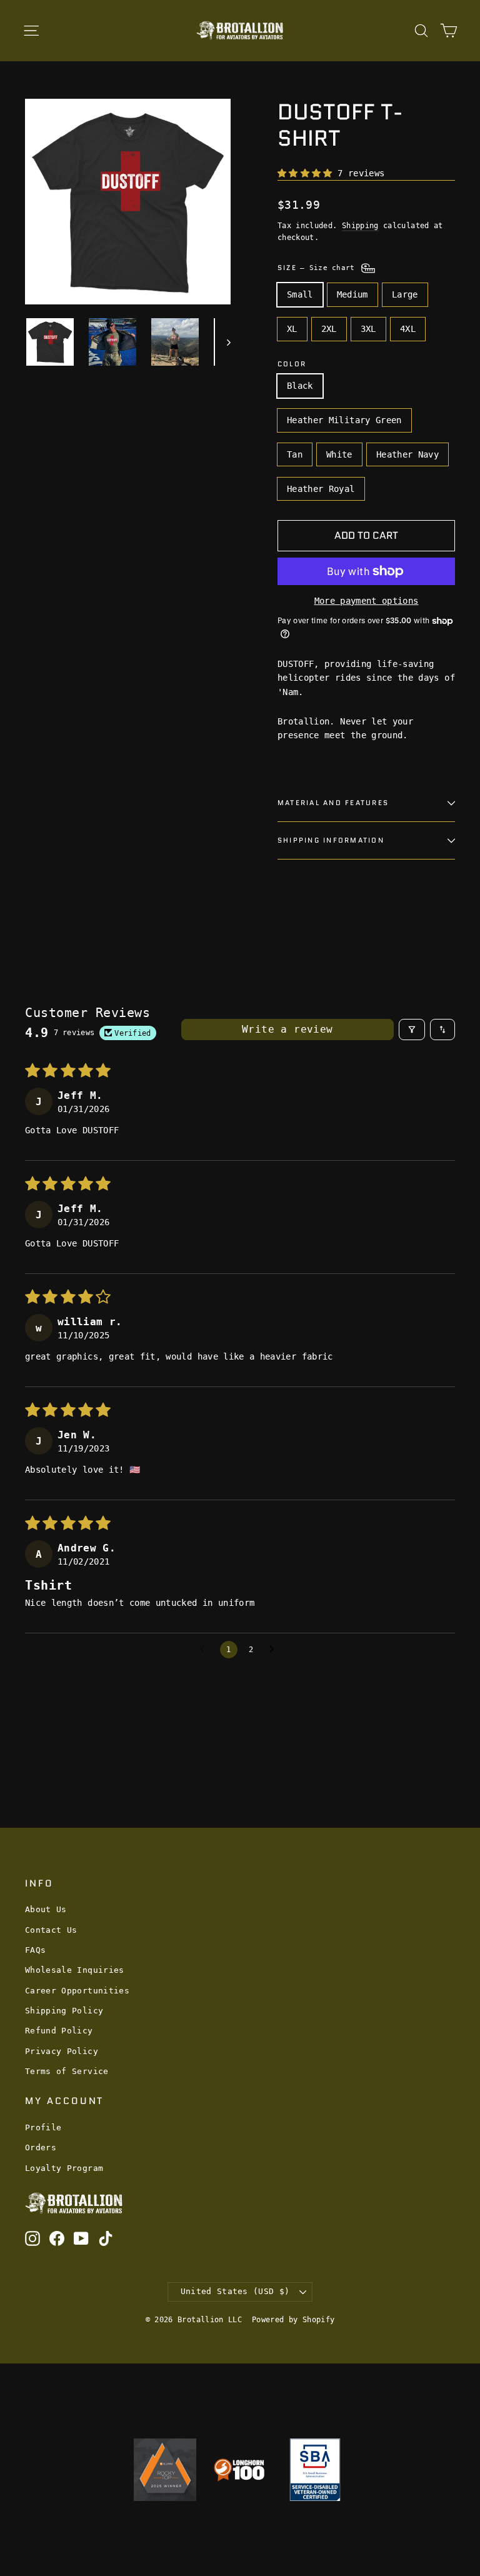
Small (300, 294)
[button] (307, 173)
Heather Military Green (344, 420)
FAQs (35, 1950)
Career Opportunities (77, 1991)
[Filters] (412, 1030)
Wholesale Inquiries (75, 1970)
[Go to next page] (275, 1650)
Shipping (360, 226)
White (339, 454)
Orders (41, 2148)
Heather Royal (321, 489)
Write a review (287, 1029)
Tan (295, 454)
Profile (43, 2127)
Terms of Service (67, 2071)
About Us (46, 1909)
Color (292, 364)
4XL (408, 329)
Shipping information (331, 840)
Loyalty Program (64, 2168)
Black (300, 386)
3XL (368, 329)
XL (292, 329)
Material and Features (333, 803)
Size (318, 268)
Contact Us (51, 1930)
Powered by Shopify (293, 2320)
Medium (352, 294)
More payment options (367, 601)
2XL (329, 329)
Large (405, 294)
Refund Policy (59, 2031)
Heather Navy (407, 454)
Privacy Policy (62, 2051)
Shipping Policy (64, 2011)
